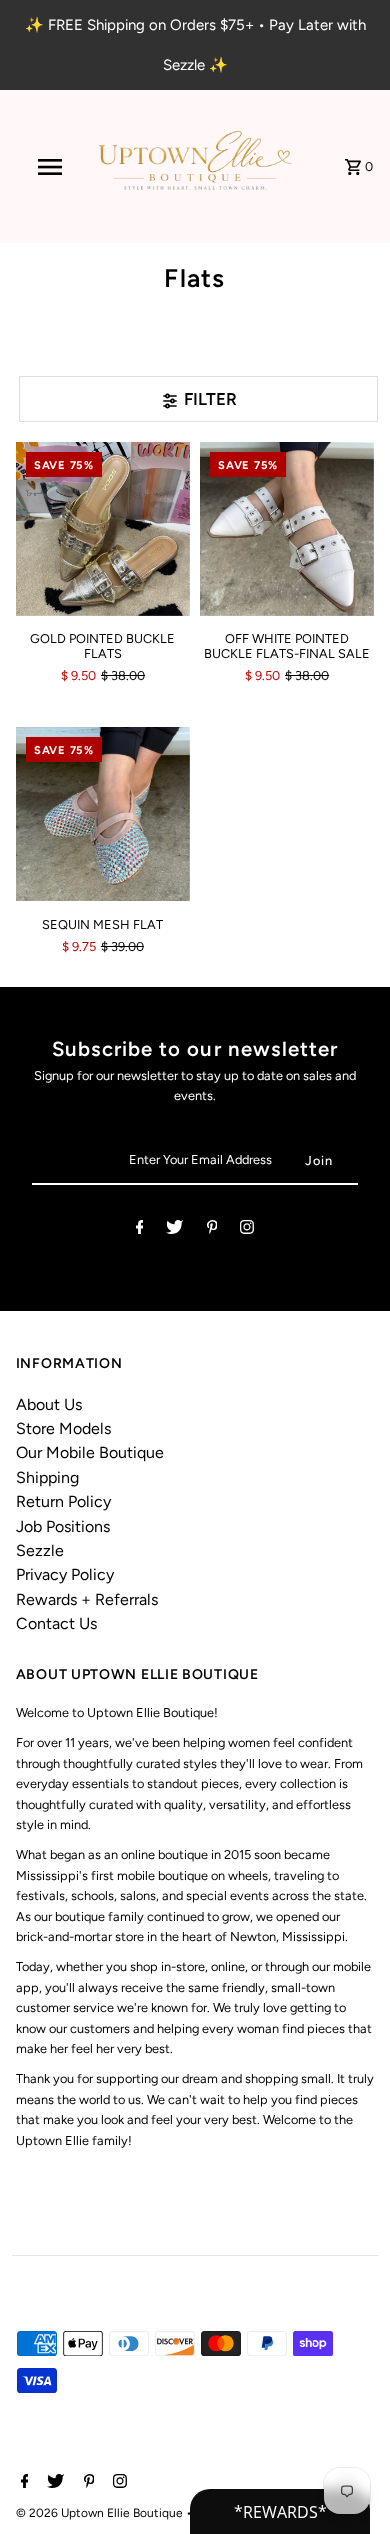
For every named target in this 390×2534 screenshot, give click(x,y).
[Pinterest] (212, 1230)
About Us (49, 1404)
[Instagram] (247, 1230)
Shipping (47, 1477)
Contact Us (56, 1623)
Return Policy (63, 1501)
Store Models (63, 1428)
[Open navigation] (50, 167)
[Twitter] (174, 1230)
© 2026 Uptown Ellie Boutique (101, 2513)
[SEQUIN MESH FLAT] (103, 814)
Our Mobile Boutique (90, 1452)
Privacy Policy (65, 1574)
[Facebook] (140, 1230)
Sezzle (40, 1550)
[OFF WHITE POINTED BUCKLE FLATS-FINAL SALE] (287, 529)
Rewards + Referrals (87, 1599)
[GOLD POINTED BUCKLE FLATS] (103, 529)
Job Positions (63, 1526)
